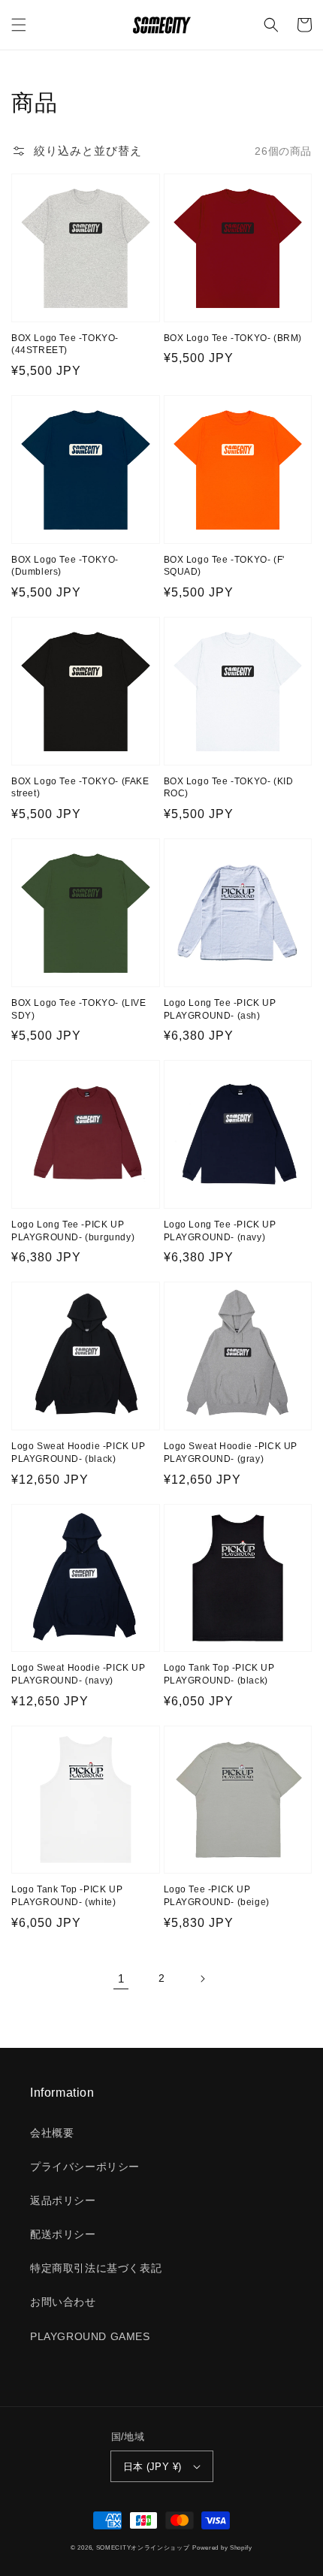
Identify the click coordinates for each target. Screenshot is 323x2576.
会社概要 (52, 2133)
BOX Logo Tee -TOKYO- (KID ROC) (229, 788)
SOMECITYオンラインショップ (143, 2547)
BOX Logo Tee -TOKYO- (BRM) (233, 338)
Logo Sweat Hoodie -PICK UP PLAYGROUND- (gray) (231, 1453)
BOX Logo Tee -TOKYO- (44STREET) (65, 344)
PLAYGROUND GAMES (90, 2336)
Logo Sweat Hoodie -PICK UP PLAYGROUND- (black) (78, 1453)
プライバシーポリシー (85, 2167)
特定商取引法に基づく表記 (96, 2268)
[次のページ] (202, 1979)
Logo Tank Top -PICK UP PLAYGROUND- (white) (67, 1896)
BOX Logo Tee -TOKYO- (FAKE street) (80, 788)
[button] (19, 25)
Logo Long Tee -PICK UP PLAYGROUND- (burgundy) (73, 1231)
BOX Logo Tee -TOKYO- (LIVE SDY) (79, 1009)
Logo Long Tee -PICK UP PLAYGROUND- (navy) (220, 1231)
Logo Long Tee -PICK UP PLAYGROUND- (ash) (220, 1009)
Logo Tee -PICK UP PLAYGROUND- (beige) (217, 1896)
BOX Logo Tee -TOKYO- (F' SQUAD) (224, 566)
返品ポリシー (63, 2200)
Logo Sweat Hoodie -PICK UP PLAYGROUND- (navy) (78, 1674)
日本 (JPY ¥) (152, 2467)
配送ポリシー (63, 2234)
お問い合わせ (63, 2302)
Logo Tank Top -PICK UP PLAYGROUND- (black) (219, 1674)
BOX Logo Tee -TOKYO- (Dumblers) (65, 566)
